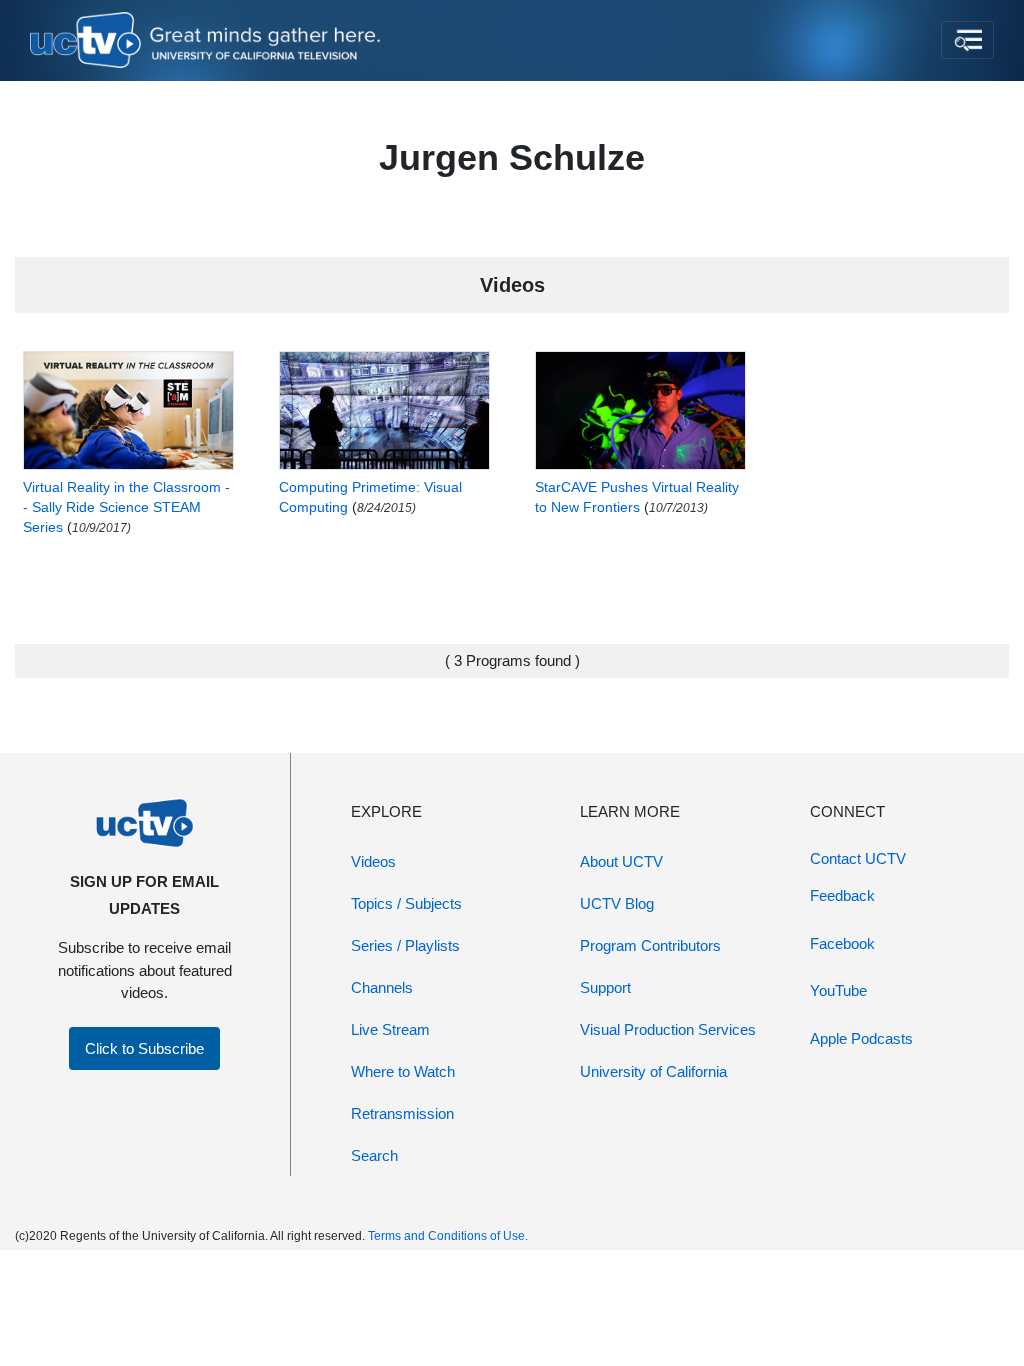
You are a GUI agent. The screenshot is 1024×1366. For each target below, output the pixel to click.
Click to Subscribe (144, 1048)
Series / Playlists (405, 945)
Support (605, 987)
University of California (653, 1071)
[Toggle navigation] (967, 40)
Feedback (842, 895)
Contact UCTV (858, 858)
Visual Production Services (668, 1029)
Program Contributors (650, 945)
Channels (382, 987)
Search (374, 1155)
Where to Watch (403, 1071)
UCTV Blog (617, 903)
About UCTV (621, 861)
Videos (373, 861)
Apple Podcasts (861, 1038)
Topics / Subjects (406, 903)
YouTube (838, 990)
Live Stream (390, 1029)
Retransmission (402, 1113)
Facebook (842, 943)
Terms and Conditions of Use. (448, 1236)
